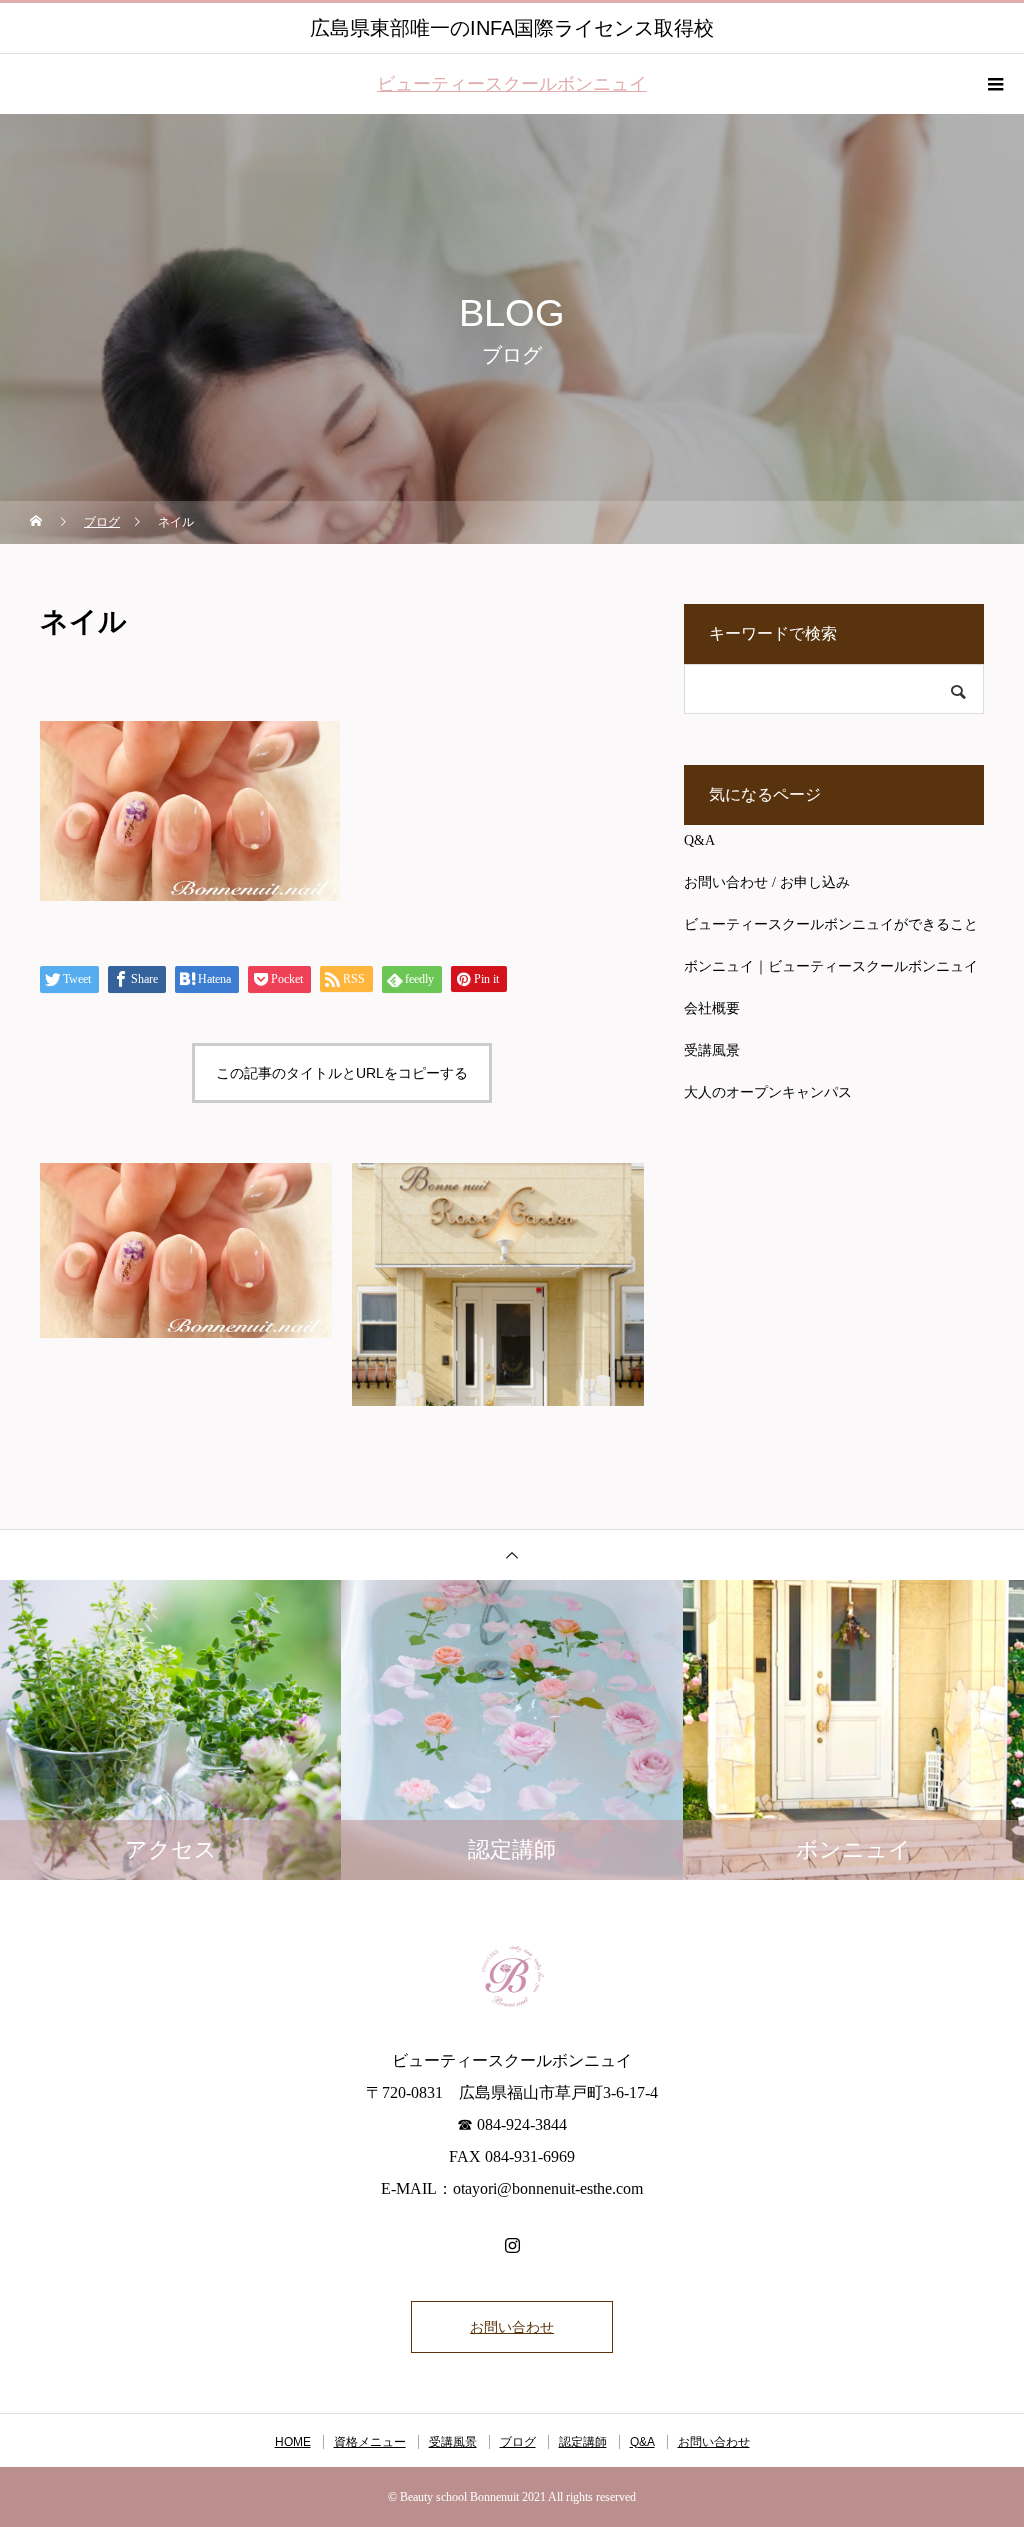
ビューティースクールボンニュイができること (831, 924)
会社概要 (712, 1008)
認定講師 (583, 2442)
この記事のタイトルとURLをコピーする (342, 1073)
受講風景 (712, 1050)
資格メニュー (370, 2442)
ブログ (518, 2442)
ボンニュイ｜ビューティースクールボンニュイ (831, 966)
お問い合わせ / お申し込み (767, 882)
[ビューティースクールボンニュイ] (512, 1975)
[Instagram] (512, 2245)
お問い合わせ (512, 2327)
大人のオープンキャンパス (768, 1092)
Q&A (699, 840)
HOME (293, 2442)
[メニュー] (994, 84)
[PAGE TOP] (512, 1554)
